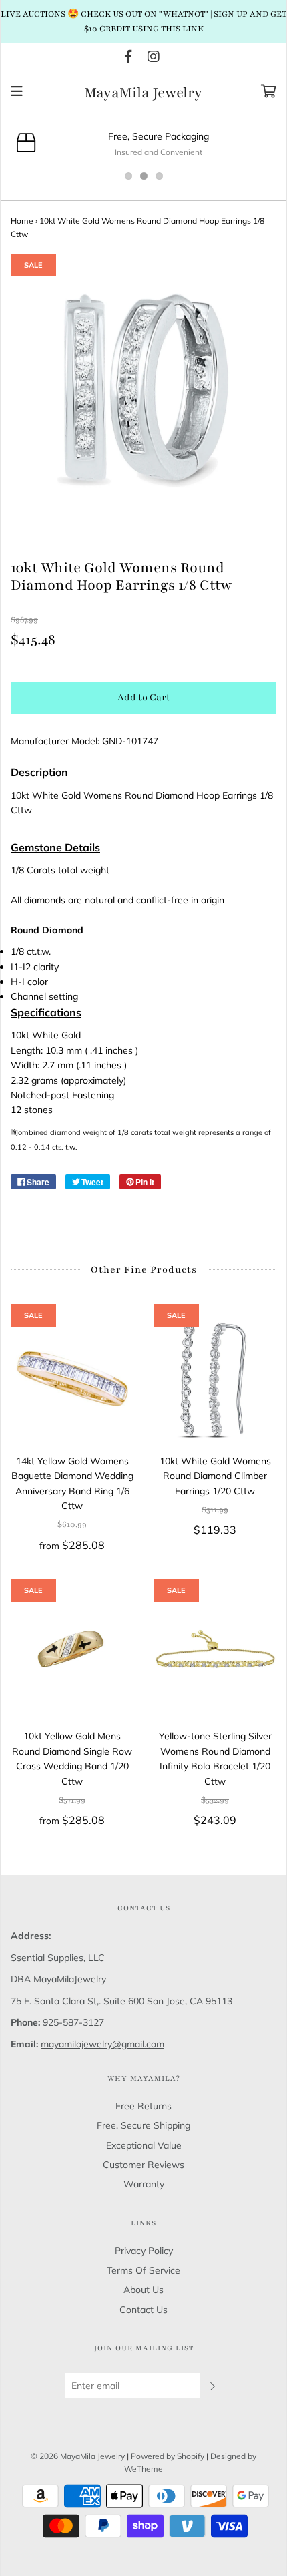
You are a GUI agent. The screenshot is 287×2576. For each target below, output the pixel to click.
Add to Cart (144, 697)
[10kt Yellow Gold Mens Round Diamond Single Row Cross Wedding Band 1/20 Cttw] (72, 1654)
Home (22, 221)
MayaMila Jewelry (143, 93)
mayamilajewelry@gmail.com (102, 2044)
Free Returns (143, 2106)
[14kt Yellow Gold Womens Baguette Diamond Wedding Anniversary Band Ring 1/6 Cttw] (72, 1379)
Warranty (144, 2184)
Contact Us (143, 2310)
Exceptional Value (144, 2145)
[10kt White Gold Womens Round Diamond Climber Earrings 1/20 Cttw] (215, 1379)
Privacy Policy (144, 2251)
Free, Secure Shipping (143, 2125)
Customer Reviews (143, 2165)
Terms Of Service (143, 2270)
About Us (143, 2290)
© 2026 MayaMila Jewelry (78, 2456)
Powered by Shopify (168, 2456)
